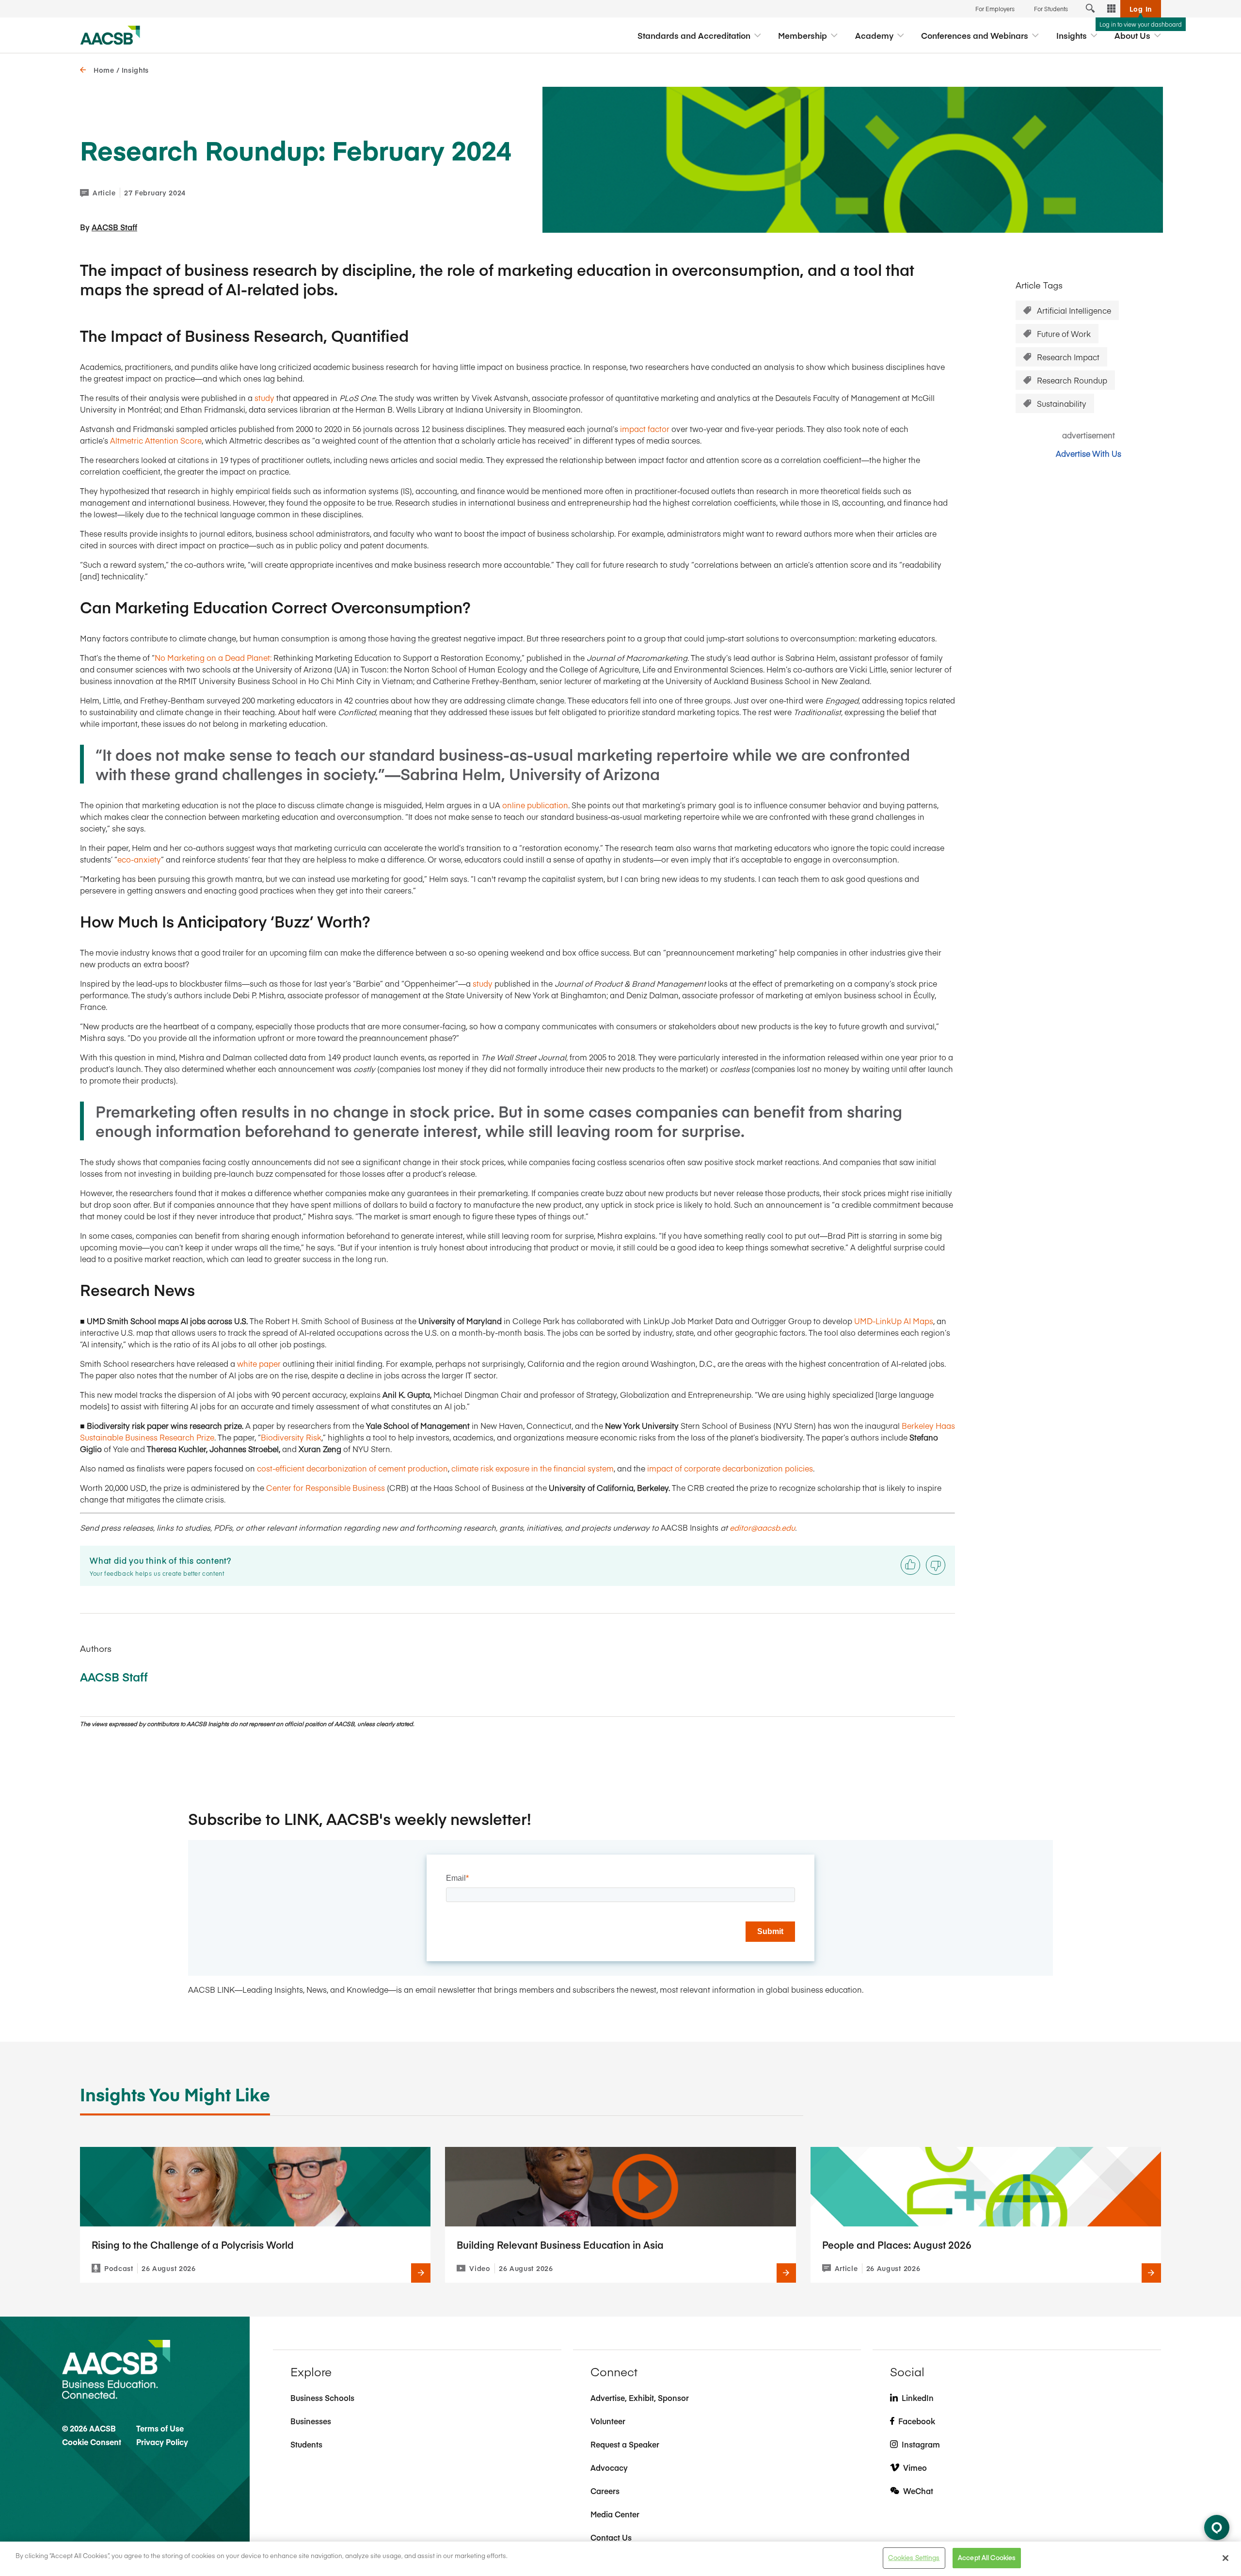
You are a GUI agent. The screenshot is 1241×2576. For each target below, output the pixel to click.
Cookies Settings (914, 2558)
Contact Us (611, 2537)
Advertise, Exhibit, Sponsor (640, 2398)
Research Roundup (1072, 380)
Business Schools (322, 2398)
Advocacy (609, 2467)
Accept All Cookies (987, 2558)
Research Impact (1068, 357)
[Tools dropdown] (1112, 9)
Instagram (921, 2444)
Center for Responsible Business (326, 1488)
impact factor (645, 429)
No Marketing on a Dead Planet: (213, 657)
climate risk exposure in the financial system (533, 1468)
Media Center (615, 2514)
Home (104, 70)
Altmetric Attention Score (156, 440)
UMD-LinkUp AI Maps (894, 1321)
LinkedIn (918, 2398)
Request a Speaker (625, 2444)
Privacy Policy (162, 2442)
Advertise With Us (1089, 453)
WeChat (918, 2491)
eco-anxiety (139, 859)
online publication (535, 805)
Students (306, 2444)
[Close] (1225, 2558)
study (264, 398)
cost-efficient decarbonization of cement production (352, 1468)
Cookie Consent (92, 2442)
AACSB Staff (114, 227)
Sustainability (1062, 403)
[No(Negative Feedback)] (936, 1565)
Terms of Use (160, 2428)
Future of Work (1064, 334)
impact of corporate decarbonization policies (730, 1468)
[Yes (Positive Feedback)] (910, 1565)
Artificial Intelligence (1074, 310)
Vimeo (915, 2467)
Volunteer (608, 2421)
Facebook (917, 2421)
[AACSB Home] (110, 35)
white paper (259, 1363)
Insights (135, 70)
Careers (605, 2491)
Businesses (311, 2421)
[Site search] (1090, 9)
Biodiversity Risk (291, 1437)
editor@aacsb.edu (762, 1527)
